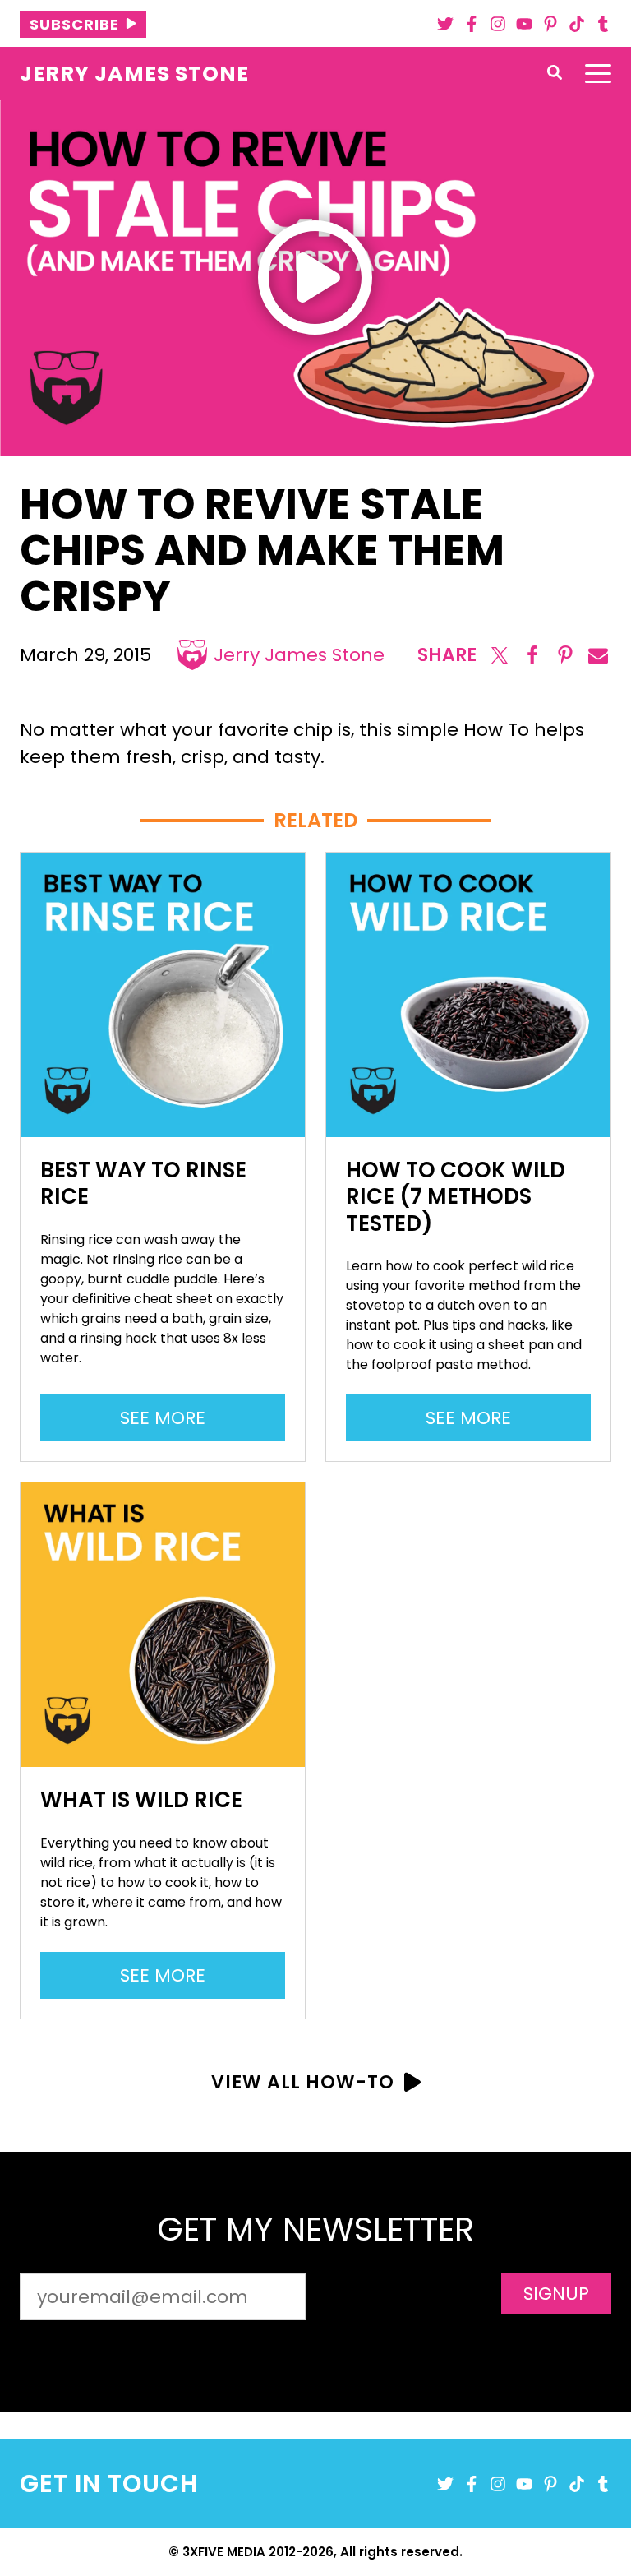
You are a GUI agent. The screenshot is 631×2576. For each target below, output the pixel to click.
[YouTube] (524, 24)
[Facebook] (472, 24)
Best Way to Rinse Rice (143, 1184)
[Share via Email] (598, 655)
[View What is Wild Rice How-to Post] (163, 1625)
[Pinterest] (550, 24)
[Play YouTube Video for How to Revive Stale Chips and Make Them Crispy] (315, 277)
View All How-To (303, 2082)
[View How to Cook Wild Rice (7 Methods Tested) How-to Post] (468, 995)
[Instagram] (498, 24)
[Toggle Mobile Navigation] (598, 74)
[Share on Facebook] (532, 655)
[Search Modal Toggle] (555, 74)
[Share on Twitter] (500, 655)
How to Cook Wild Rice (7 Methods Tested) (456, 1197)
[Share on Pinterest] (565, 655)
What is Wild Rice (141, 1800)
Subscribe (74, 24)
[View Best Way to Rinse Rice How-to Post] (163, 995)
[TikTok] (577, 24)
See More (171, 1423)
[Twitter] (445, 24)
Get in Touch (109, 2484)
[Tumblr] (603, 24)
